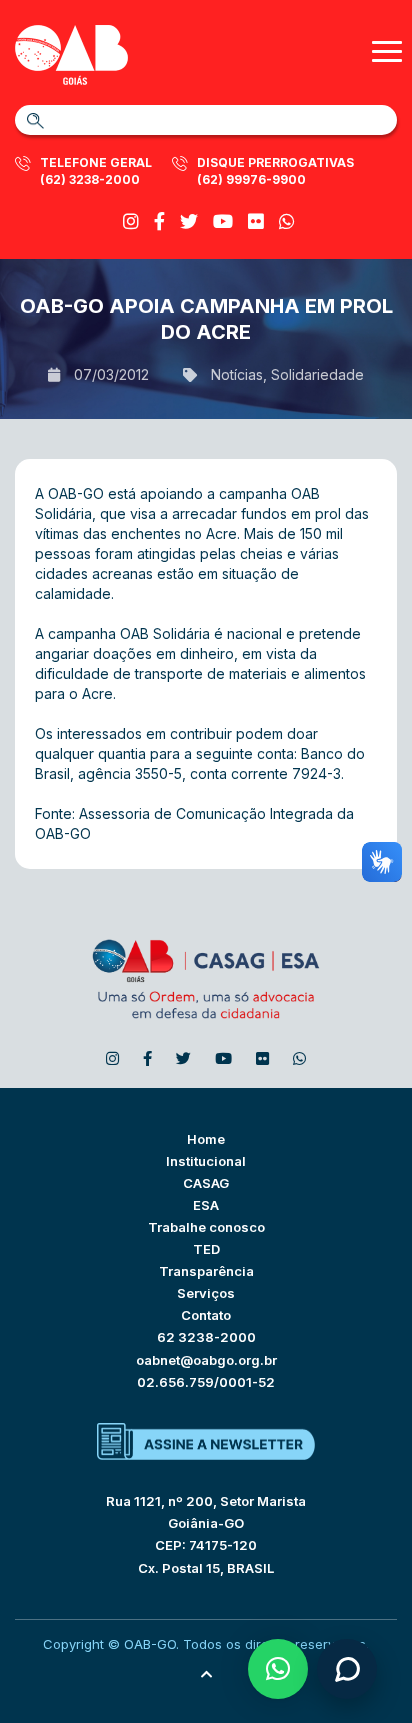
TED (206, 1249)
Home (206, 1139)
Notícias (237, 374)
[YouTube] (223, 221)
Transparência (206, 1271)
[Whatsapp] (287, 221)
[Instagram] (131, 221)
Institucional (206, 1161)
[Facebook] (159, 221)
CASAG (206, 1183)
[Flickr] (256, 221)
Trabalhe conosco (206, 1227)
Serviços (206, 1293)
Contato (206, 1315)
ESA (206, 1205)
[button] (278, 1669)
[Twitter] (189, 221)
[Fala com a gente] (347, 1669)
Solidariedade (317, 374)
